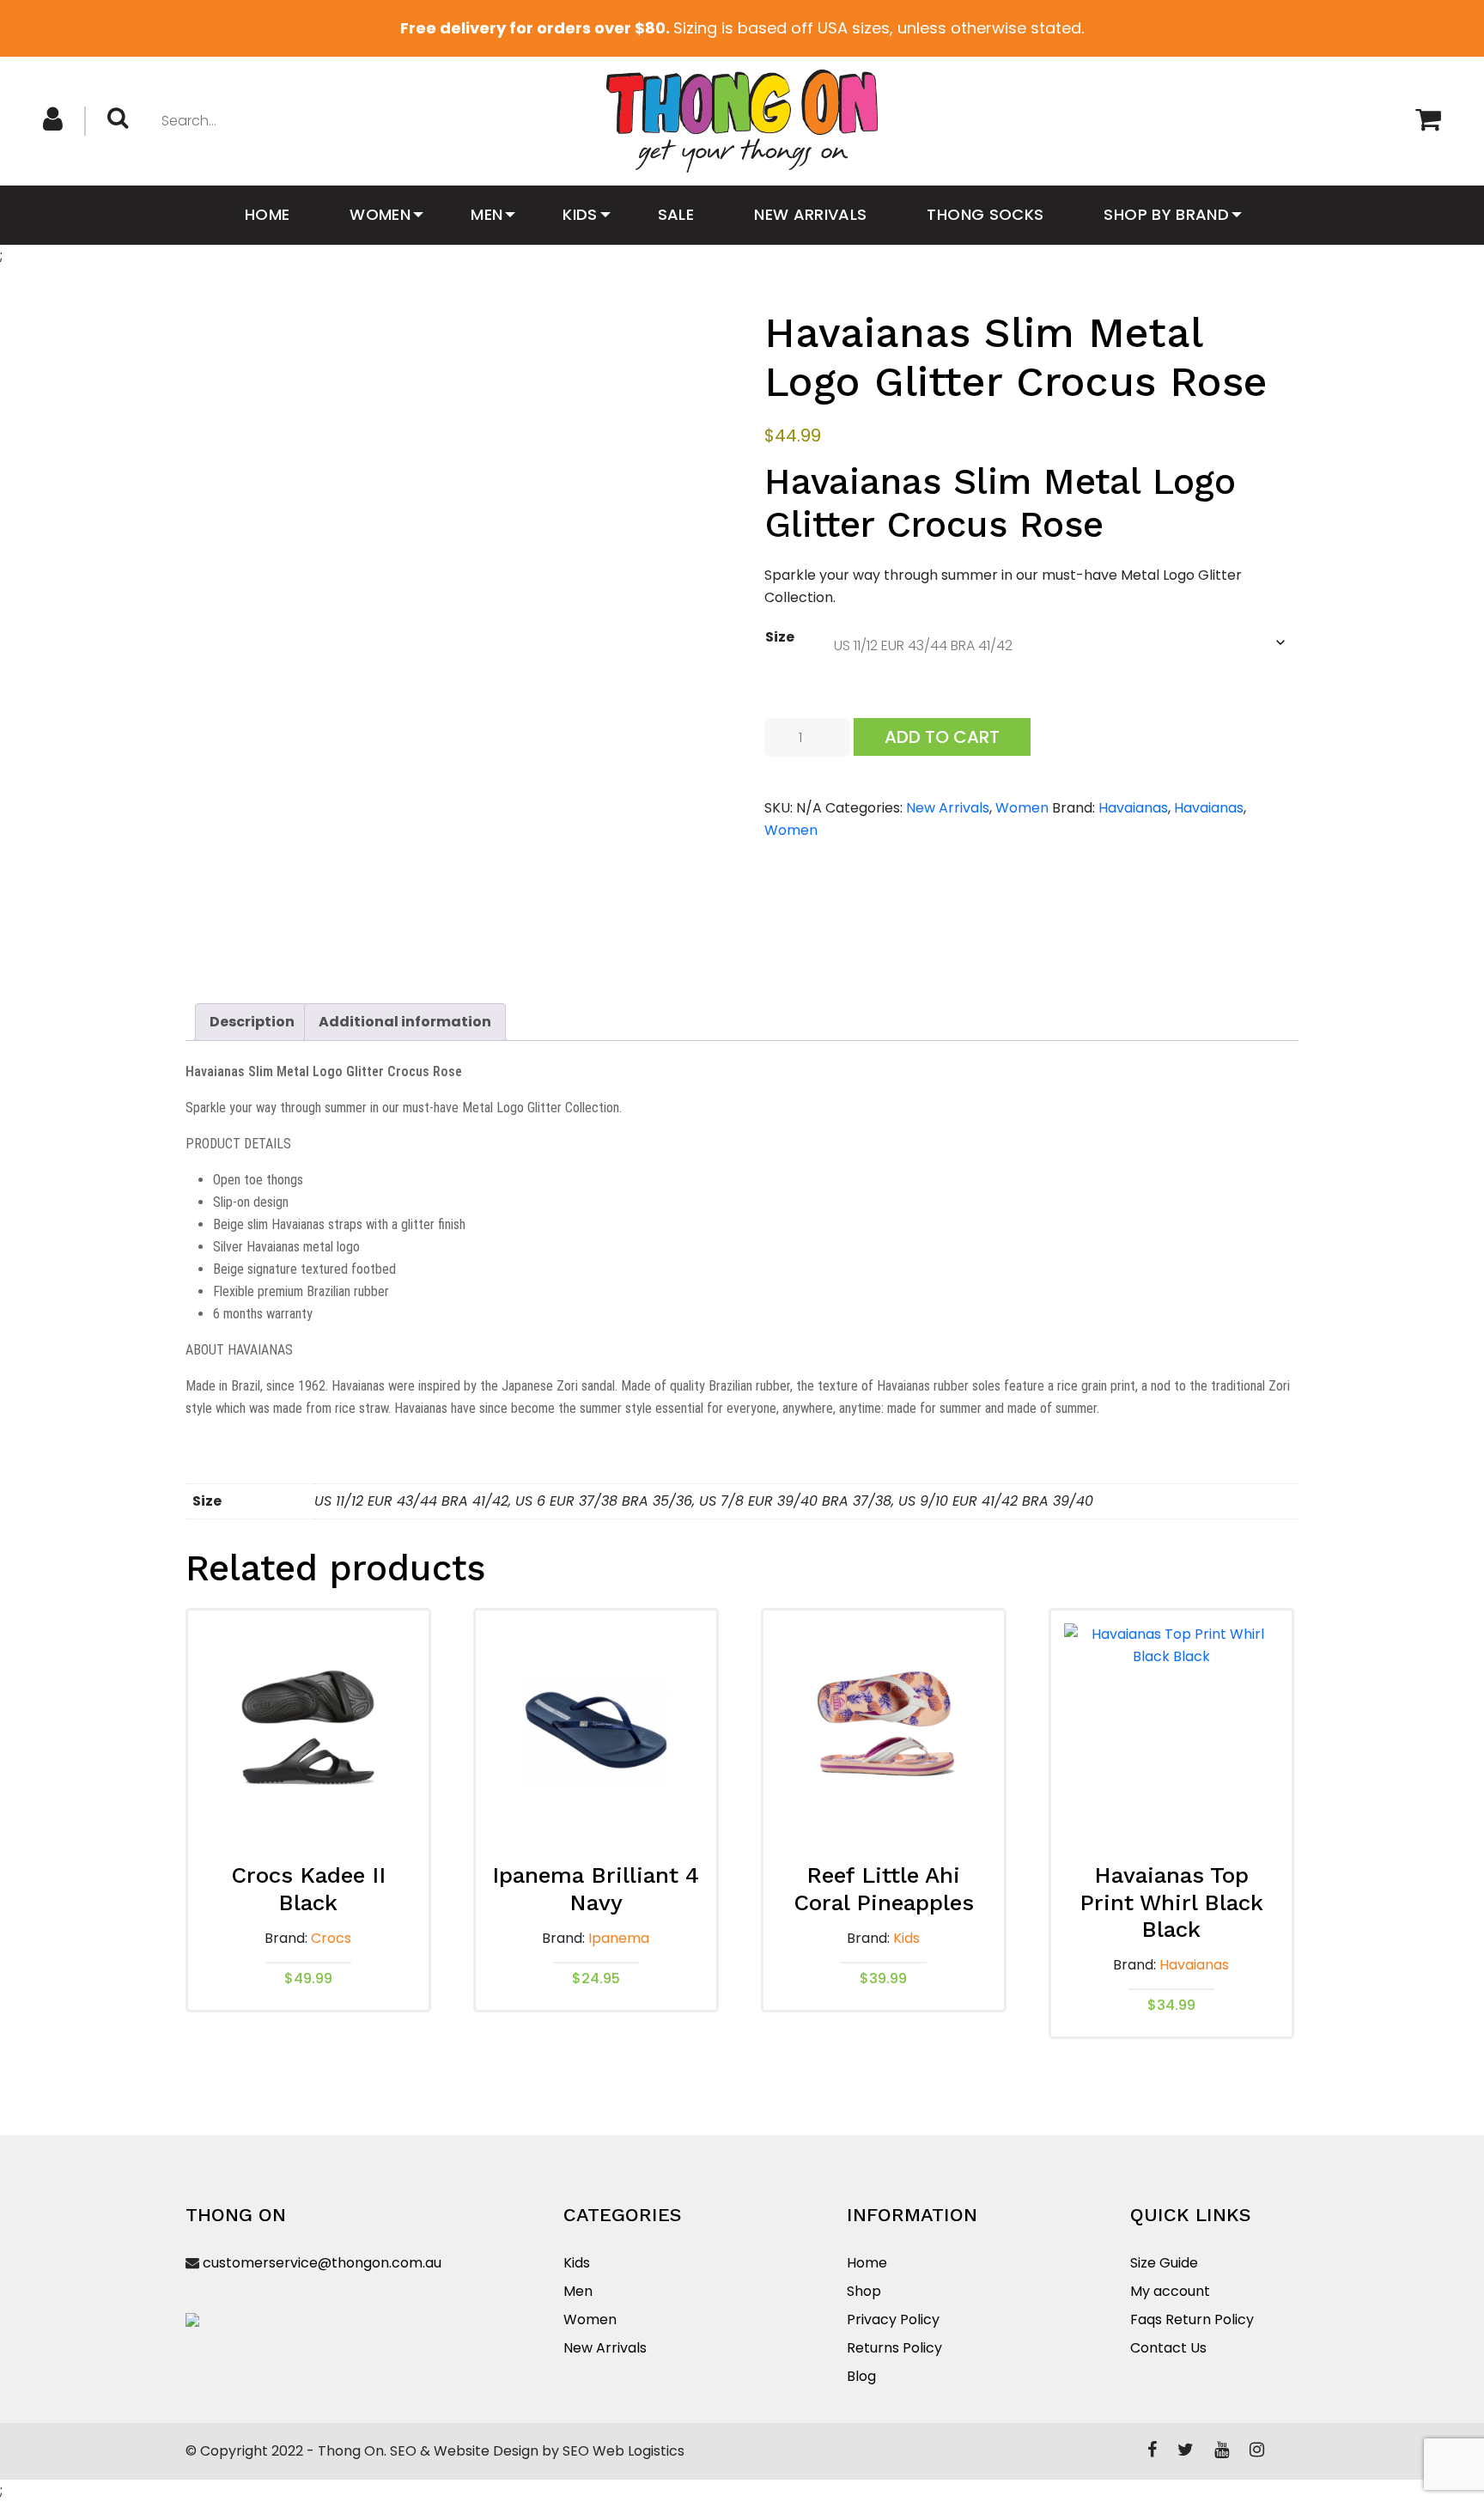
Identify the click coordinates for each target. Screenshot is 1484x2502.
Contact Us (1168, 2348)
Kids (580, 214)
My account (1170, 2291)
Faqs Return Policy (1192, 2319)
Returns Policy (894, 2348)
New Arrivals (810, 214)
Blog (861, 2376)
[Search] (124, 119)
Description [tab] (252, 1022)
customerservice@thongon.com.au (322, 2263)
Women (380, 214)
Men (487, 214)
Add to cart (942, 737)
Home (267, 214)
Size (780, 637)
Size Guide (1164, 2263)
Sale (676, 214)
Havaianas (1133, 808)
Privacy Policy (893, 2319)
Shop (864, 2291)
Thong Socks (985, 214)
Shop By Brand (1166, 214)
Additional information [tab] (405, 1022)
